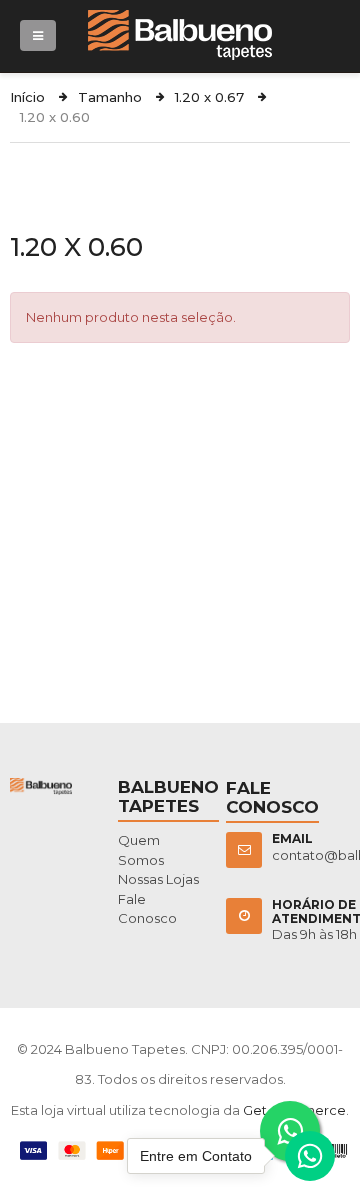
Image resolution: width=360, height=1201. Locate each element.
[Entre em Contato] (310, 1161)
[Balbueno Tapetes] (180, 19)
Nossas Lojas (158, 879)
